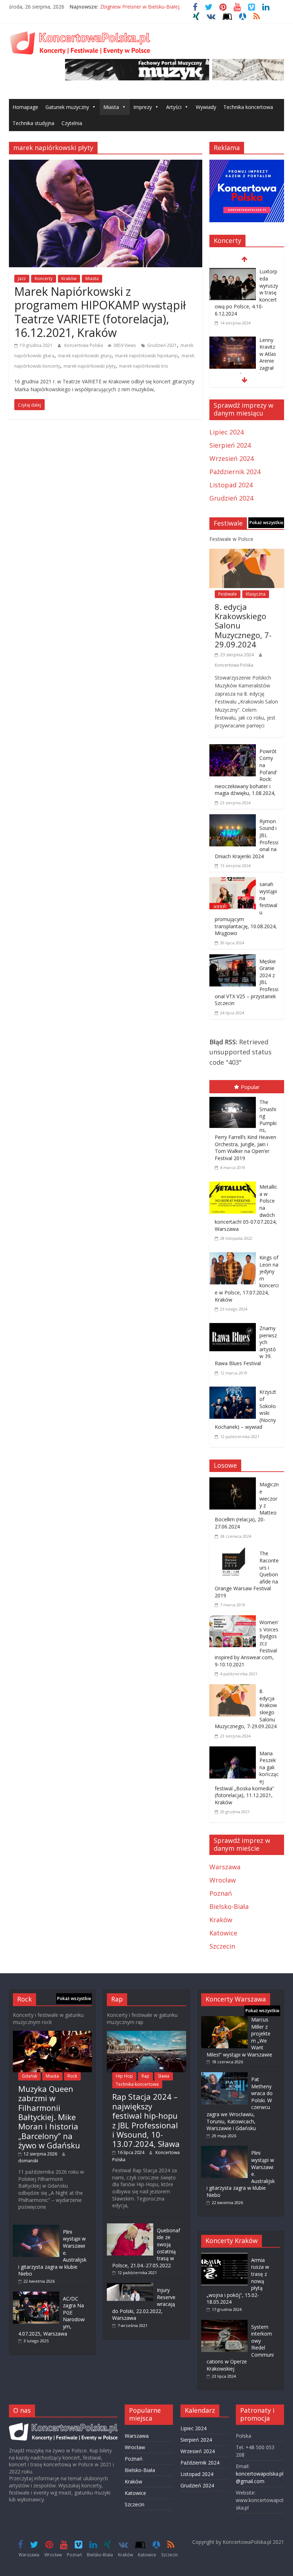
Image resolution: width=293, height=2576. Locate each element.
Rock (72, 2076)
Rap (145, 2076)
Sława (164, 2076)
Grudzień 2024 (231, 498)
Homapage (25, 107)
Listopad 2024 (231, 485)
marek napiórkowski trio (144, 366)
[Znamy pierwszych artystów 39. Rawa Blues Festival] (234, 1324)
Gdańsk (29, 2076)
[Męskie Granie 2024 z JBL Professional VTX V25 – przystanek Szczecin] (233, 959)
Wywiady (206, 107)
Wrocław (223, 1880)
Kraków (69, 279)
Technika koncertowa (248, 107)
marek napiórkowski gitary (85, 356)
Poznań (221, 1893)
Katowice (223, 1933)
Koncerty (44, 279)
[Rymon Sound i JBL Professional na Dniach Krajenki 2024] (233, 819)
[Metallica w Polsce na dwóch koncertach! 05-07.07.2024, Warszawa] (234, 1183)
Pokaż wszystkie (266, 523)
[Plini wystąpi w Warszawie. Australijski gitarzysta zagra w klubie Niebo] (36, 2228)
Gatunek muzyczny (67, 107)
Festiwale (228, 594)
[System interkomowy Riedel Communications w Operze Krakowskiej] (224, 2323)
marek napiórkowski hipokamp (146, 356)
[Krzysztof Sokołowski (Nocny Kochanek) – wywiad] (234, 1388)
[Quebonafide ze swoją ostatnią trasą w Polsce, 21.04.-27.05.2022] (130, 2227)
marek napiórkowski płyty (90, 366)
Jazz (22, 279)
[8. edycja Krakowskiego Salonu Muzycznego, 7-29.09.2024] (247, 554)
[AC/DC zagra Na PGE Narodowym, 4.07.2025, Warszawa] (36, 2295)
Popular (250, 1087)
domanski (28, 2161)
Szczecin (222, 1946)
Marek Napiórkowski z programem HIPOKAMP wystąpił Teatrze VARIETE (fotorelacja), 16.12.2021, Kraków (100, 312)
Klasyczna (256, 594)
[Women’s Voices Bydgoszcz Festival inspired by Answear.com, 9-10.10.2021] (234, 1620)
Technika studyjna (33, 123)
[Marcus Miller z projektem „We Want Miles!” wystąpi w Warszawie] (224, 2020)
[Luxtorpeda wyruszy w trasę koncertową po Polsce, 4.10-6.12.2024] (233, 273)
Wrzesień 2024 (232, 458)
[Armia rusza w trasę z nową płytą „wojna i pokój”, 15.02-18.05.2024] (224, 2256)
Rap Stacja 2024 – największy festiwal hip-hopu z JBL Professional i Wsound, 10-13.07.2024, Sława (146, 2120)
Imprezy (143, 107)
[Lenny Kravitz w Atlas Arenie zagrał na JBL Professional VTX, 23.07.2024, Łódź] (233, 341)
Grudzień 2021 (162, 345)
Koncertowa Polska (84, 345)
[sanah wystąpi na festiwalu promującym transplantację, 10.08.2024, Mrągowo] (233, 882)
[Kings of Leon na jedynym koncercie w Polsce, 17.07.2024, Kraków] (234, 1254)
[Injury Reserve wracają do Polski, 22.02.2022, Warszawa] (130, 2286)
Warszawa (225, 1867)
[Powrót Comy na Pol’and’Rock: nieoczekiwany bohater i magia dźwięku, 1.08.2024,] (233, 749)
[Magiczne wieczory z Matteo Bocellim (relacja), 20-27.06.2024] (234, 1482)
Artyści (174, 107)
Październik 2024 (235, 472)
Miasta (111, 107)
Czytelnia (72, 123)
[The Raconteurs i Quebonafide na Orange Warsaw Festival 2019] (234, 1551)
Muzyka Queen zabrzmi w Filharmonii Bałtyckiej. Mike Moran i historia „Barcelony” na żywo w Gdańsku (49, 2117)
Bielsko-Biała (229, 1906)
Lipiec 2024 (227, 432)
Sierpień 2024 (230, 445)
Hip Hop (124, 2076)
